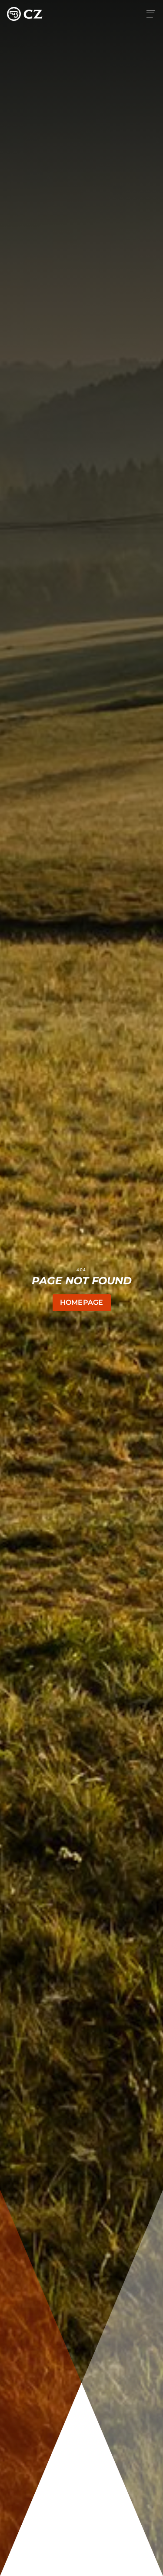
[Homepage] (25, 14)
